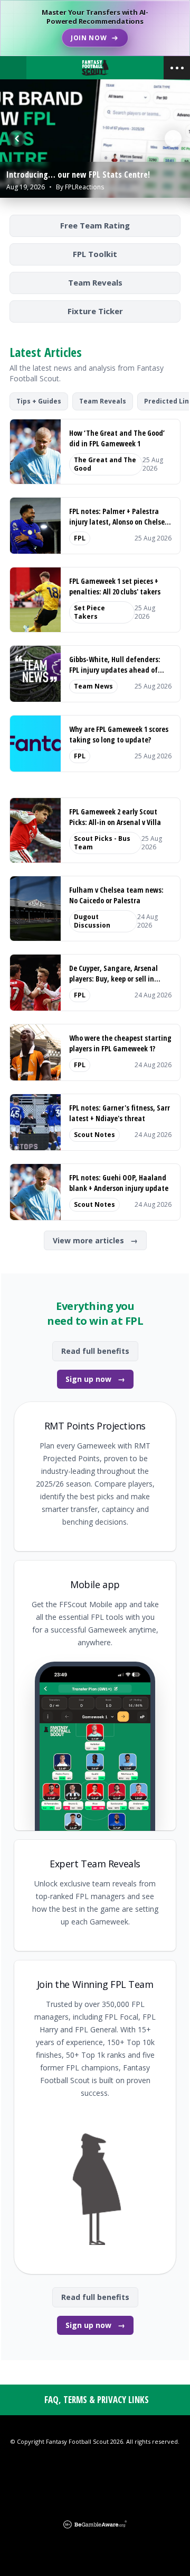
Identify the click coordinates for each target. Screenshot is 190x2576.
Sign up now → (95, 1379)
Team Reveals (95, 282)
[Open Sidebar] (177, 68)
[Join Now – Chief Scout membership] (95, 28)
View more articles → (95, 1240)
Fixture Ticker (95, 311)
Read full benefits (95, 1351)
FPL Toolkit (95, 254)
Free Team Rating (95, 225)
